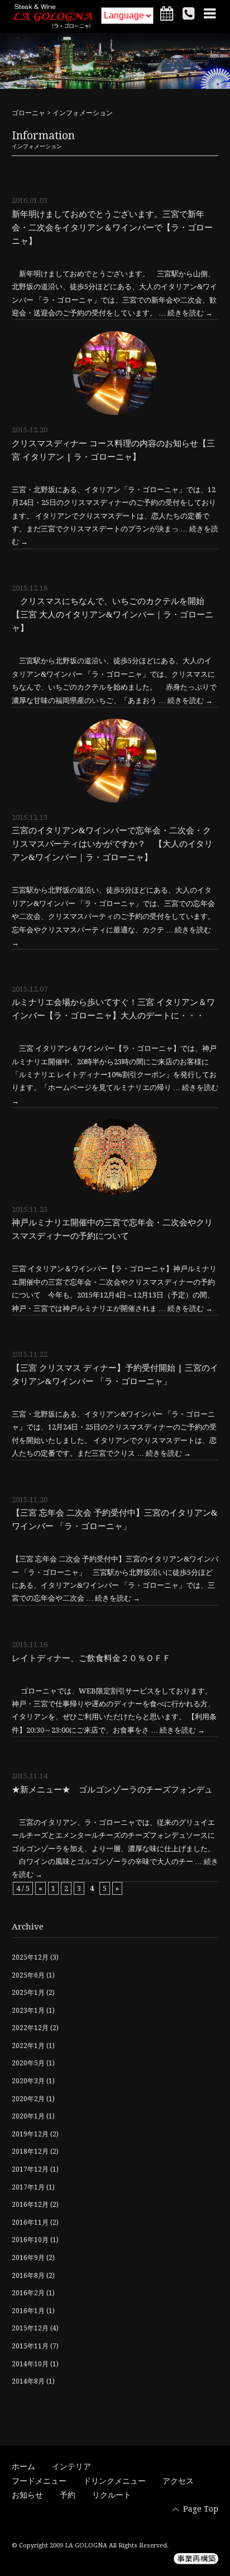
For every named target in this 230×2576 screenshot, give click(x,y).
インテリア (71, 2466)
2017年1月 (28, 2187)
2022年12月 (30, 2028)
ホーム (23, 2466)
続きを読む (190, 313)
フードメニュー (39, 2481)
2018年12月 (30, 2152)
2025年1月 (28, 1993)
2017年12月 (30, 2169)
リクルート (112, 2495)
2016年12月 (30, 2205)
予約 (68, 2495)
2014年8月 (28, 2381)
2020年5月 (28, 2063)
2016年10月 (30, 2240)
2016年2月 (28, 2293)
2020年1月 (28, 2116)
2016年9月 (28, 2258)
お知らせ (27, 2495)
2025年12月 (30, 1957)
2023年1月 (28, 2011)
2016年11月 (30, 2223)
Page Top (201, 2509)
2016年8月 (28, 2276)
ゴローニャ (28, 113)
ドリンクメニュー (114, 2481)
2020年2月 (28, 2099)
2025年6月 (28, 1975)
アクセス (178, 2481)
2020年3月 (28, 2081)
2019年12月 (30, 2134)
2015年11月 (30, 2346)
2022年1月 (28, 2046)
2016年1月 (28, 2311)
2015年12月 (30, 2328)
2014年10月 (30, 2364)
